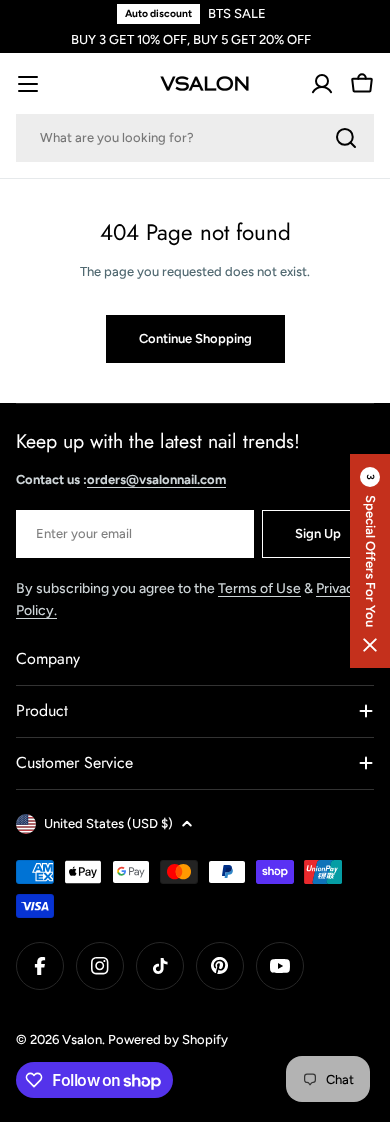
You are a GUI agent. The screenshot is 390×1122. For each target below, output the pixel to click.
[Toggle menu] (28, 84)
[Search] (346, 138)
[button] (370, 561)
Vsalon (82, 1039)
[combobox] (195, 138)
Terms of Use (259, 588)
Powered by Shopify (168, 1039)
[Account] (322, 84)
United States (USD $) (108, 823)
